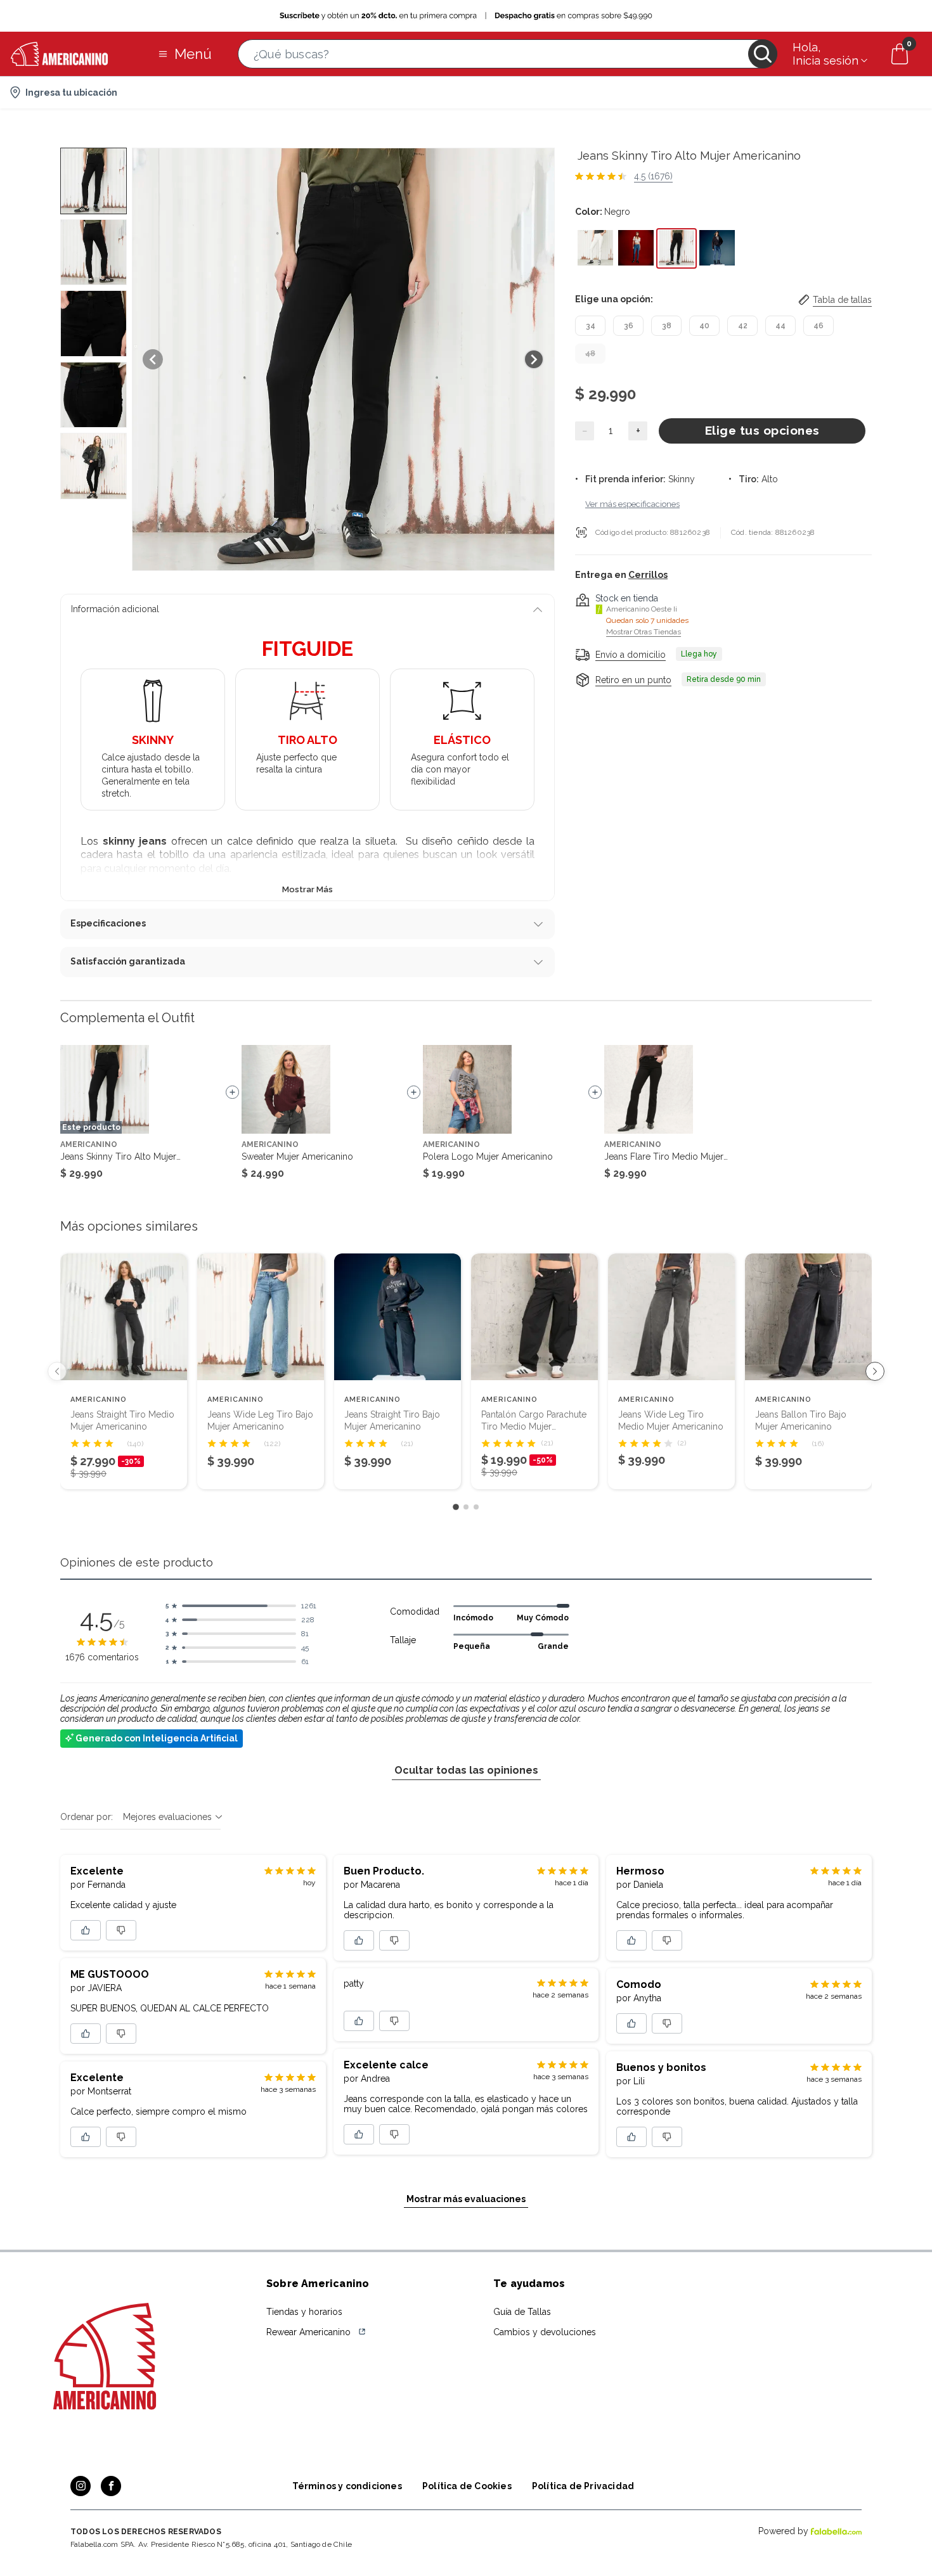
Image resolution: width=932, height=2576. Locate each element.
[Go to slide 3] (476, 1507)
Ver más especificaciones (632, 503)
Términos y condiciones (347, 2486)
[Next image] (534, 359)
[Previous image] (153, 359)
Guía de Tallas (522, 2312)
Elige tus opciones (762, 430)
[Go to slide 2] (466, 1507)
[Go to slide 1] (456, 1507)
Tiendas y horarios (304, 2312)
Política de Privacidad (583, 2486)
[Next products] (875, 1371)
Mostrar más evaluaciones (466, 2199)
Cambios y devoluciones (545, 2332)
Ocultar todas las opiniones (466, 1770)
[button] (508, 54)
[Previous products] (57, 1371)
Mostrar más (307, 889)
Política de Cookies (467, 2486)
